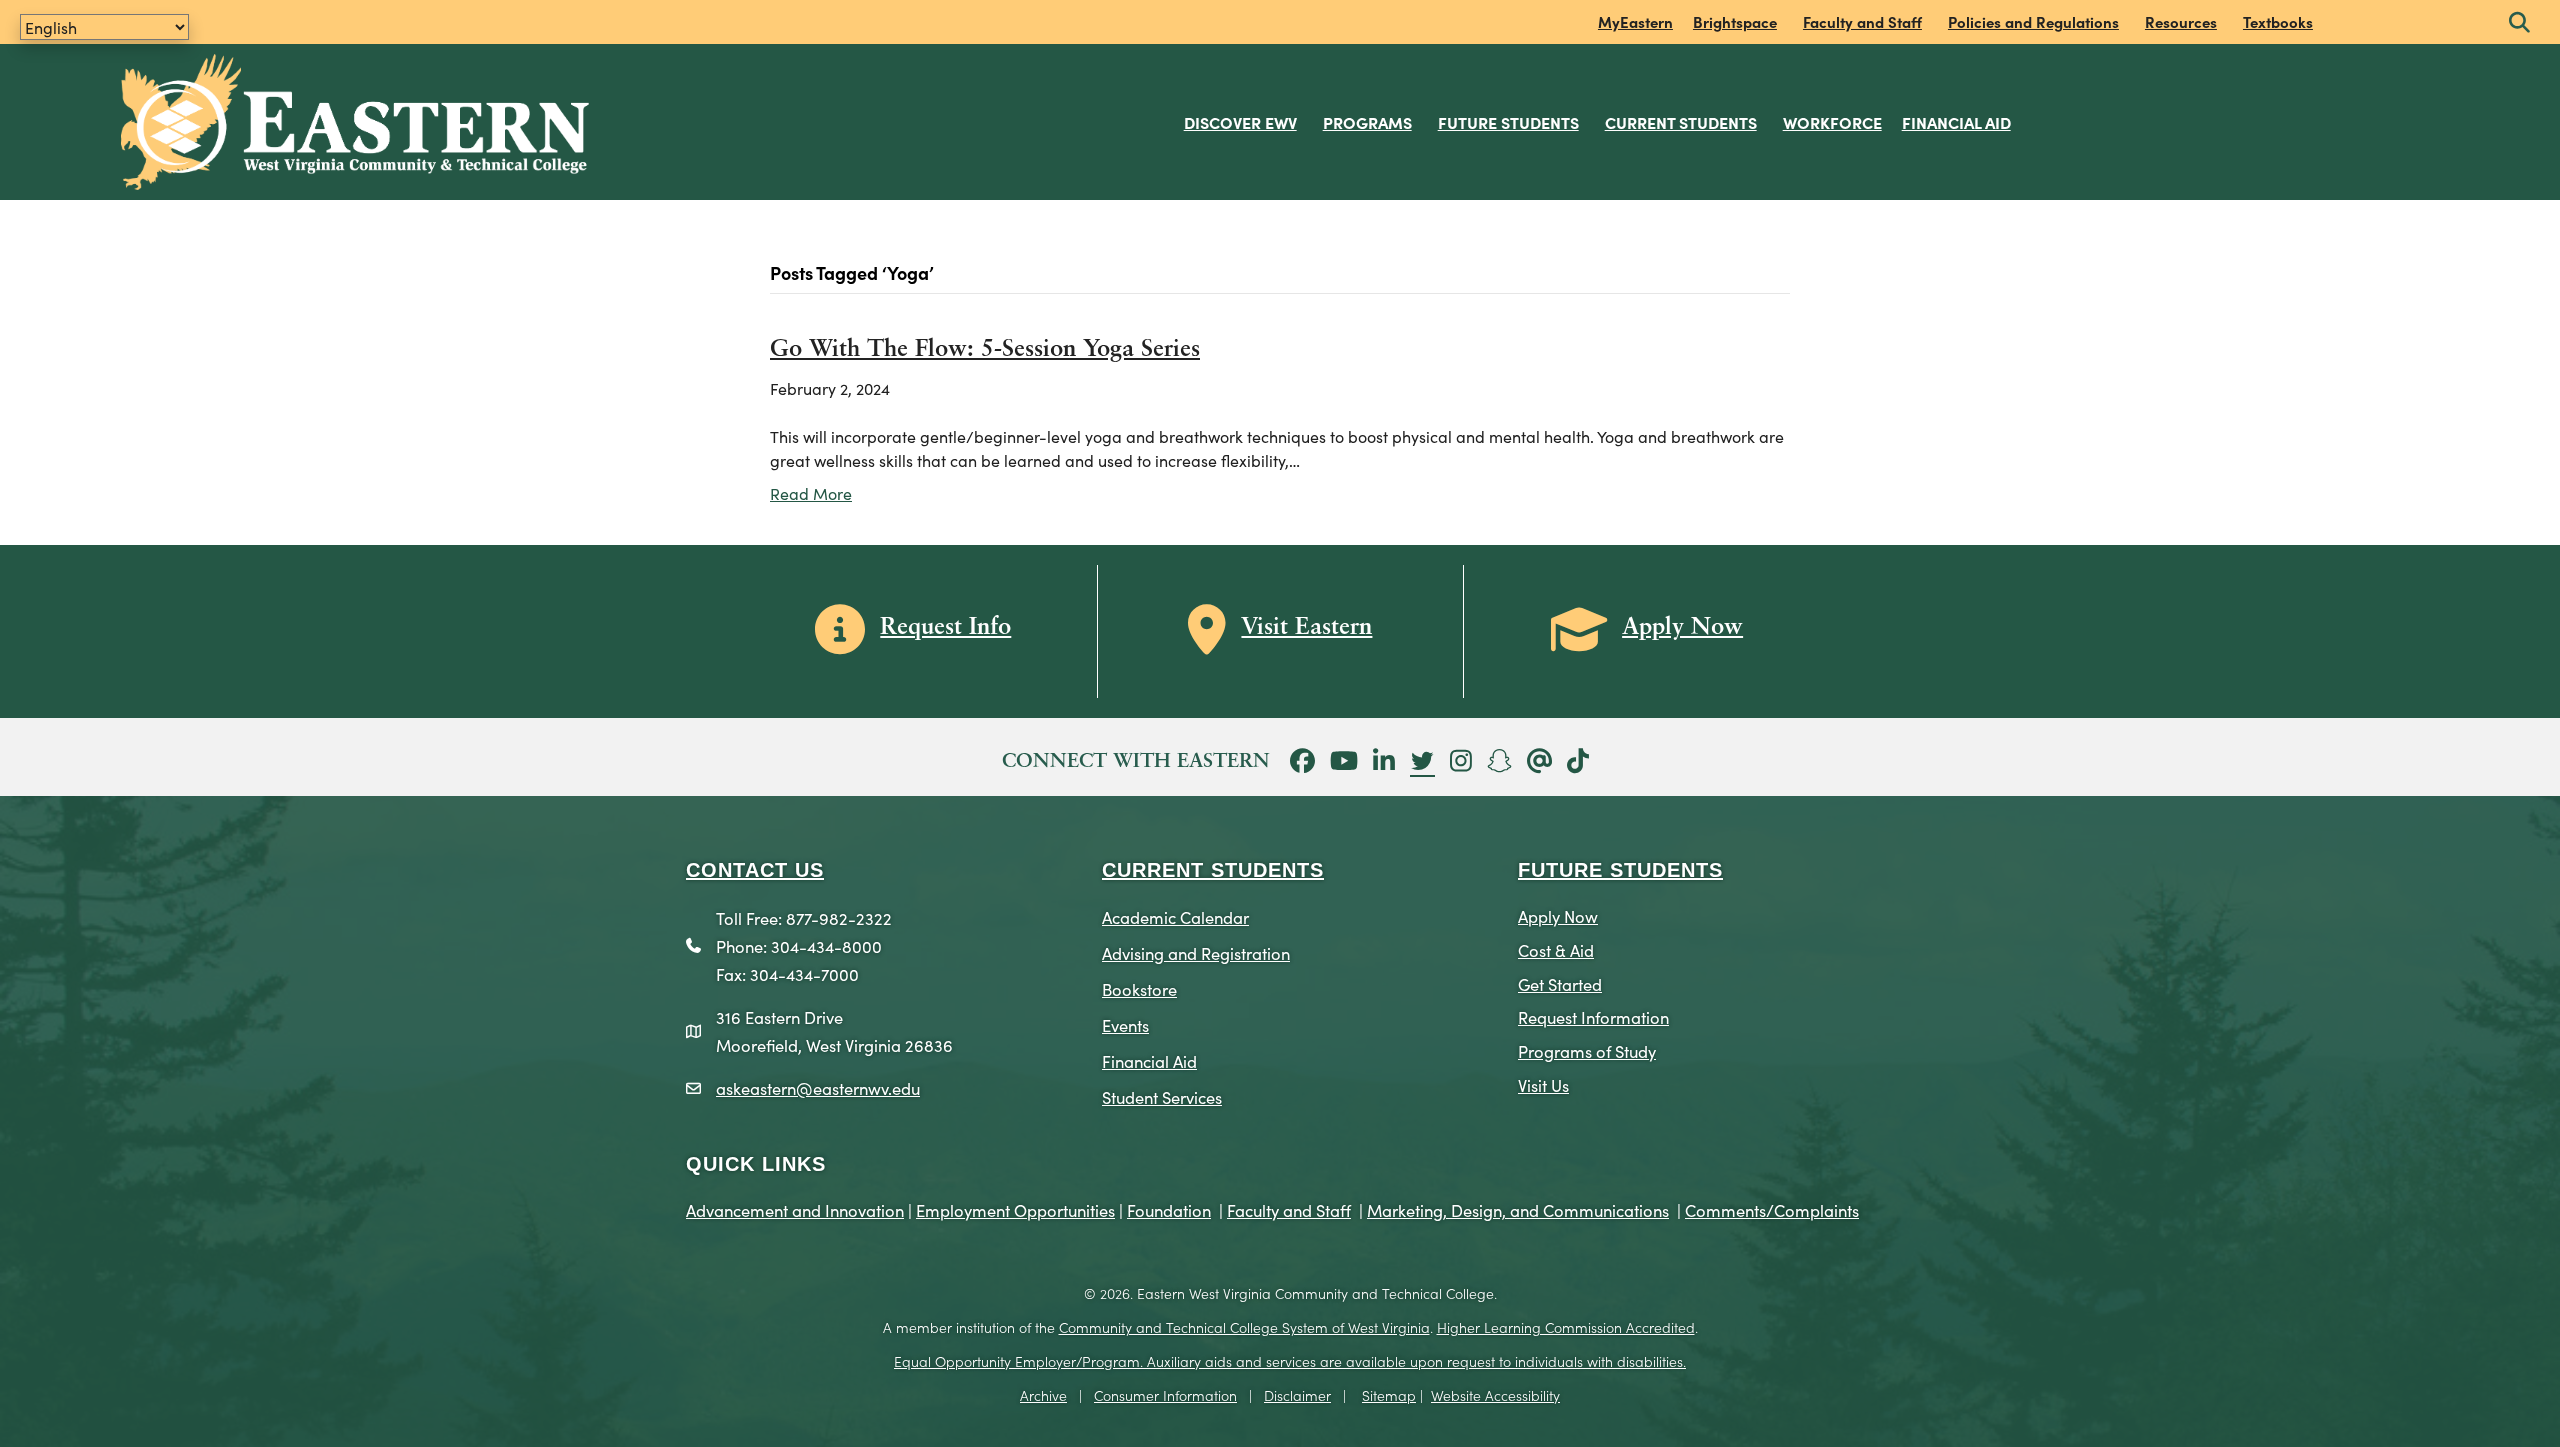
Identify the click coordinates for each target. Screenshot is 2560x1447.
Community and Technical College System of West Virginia (1244, 1327)
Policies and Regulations (2033, 21)
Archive (1043, 1395)
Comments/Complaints (1772, 1209)
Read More (811, 493)
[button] (2519, 23)
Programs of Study (1587, 1050)
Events (1125, 1024)
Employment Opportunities (1015, 1209)
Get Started (1560, 983)
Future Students (1508, 122)
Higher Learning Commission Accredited (1566, 1327)
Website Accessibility (1495, 1395)
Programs (1367, 122)
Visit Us (1543, 1084)
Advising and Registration (1196, 952)
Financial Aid (1956, 122)
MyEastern (1635, 21)
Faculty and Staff (1862, 21)
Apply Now (1558, 915)
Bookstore (1139, 988)
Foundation (1169, 1209)
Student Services (1162, 1096)
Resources (2181, 21)
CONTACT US (755, 870)
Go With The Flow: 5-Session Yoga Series (985, 350)
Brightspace (1735, 21)
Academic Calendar (1175, 916)
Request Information (1593, 1016)
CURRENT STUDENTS (1213, 870)
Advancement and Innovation (795, 1209)
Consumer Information (1165, 1395)
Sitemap (1389, 1395)
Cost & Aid (1556, 949)
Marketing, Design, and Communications (1518, 1209)
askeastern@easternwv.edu (818, 1087)
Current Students (1681, 122)
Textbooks (2278, 21)
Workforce (1832, 122)
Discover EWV (1240, 122)
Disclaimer (1297, 1395)
